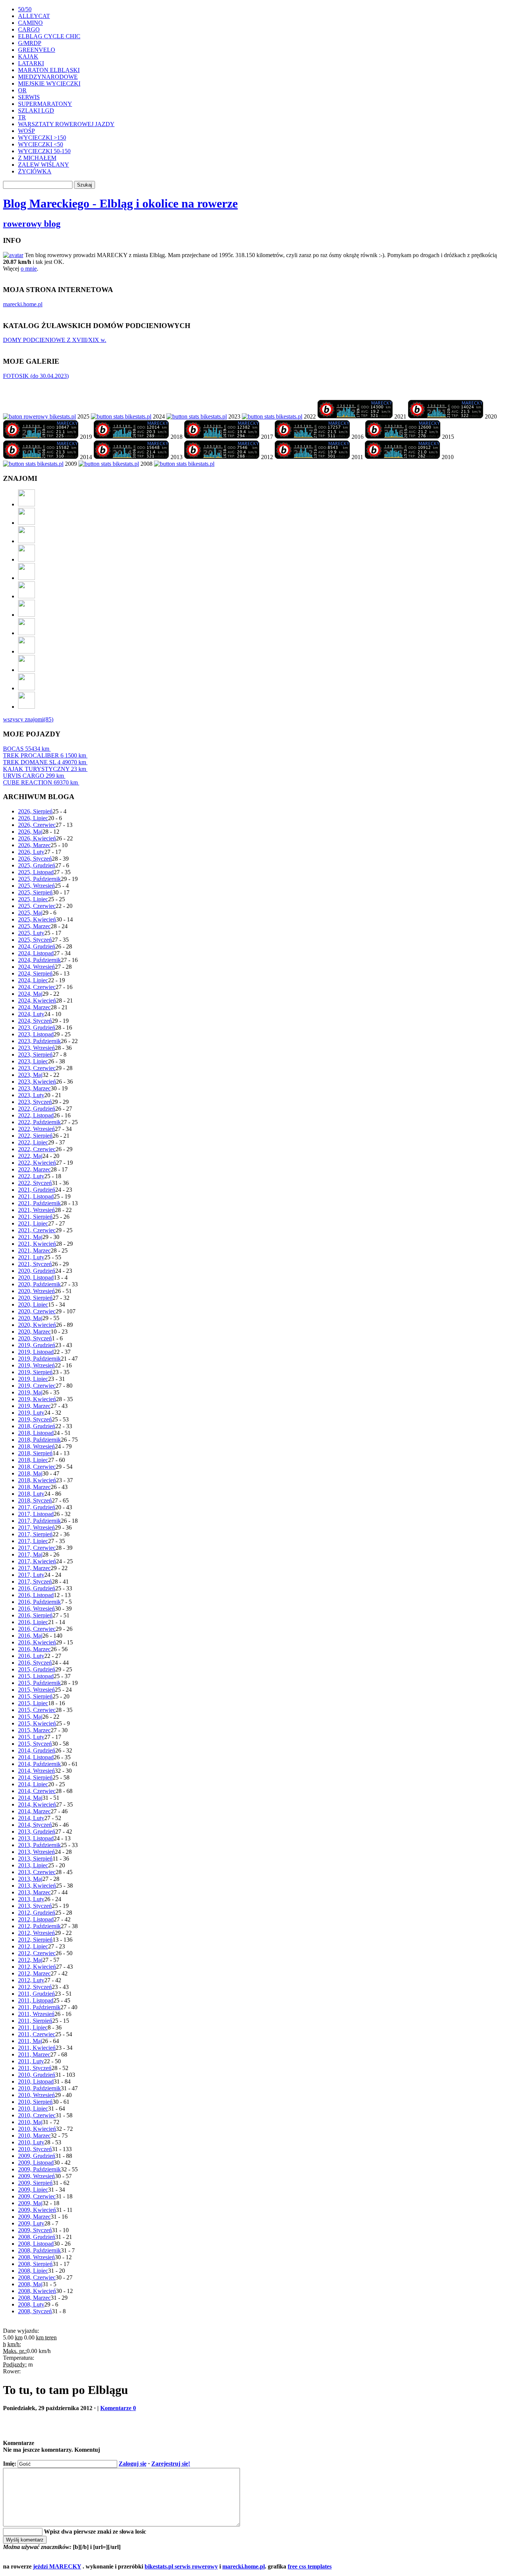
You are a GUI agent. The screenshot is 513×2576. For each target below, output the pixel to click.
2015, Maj (30, 1717)
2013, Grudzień (37, 1832)
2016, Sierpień (35, 1615)
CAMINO (30, 23)
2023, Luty (31, 1095)
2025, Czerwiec (37, 906)
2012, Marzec (34, 1973)
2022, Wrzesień (36, 1129)
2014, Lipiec (33, 1784)
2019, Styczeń (35, 1419)
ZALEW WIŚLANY (44, 165)
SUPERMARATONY (45, 104)
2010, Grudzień (37, 2075)
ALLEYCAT (34, 16)
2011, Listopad (36, 2000)
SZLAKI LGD (36, 111)
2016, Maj (30, 1636)
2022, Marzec (34, 1169)
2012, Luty (31, 1980)
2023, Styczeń (35, 1102)
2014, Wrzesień (36, 1771)
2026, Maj (30, 832)
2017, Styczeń (35, 1582)
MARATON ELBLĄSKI (49, 70)
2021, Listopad (36, 1196)
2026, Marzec (34, 845)
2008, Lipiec (33, 2271)
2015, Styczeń (35, 1744)
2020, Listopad (36, 1277)
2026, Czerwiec (37, 825)
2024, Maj (30, 994)
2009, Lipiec (33, 2190)
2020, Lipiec (33, 1305)
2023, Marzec (34, 1088)
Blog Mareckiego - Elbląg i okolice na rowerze (120, 203)
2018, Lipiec (33, 1460)
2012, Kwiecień (37, 1967)
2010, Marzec (34, 2136)
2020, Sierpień (35, 1298)
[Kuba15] (26, 596)
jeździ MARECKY (57, 2566)
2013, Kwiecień (37, 1886)
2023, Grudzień (37, 1028)
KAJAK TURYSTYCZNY (45, 769)
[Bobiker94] (26, 615)
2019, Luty (31, 1413)
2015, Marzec (34, 1730)
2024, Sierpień (35, 973)
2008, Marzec (34, 2298)
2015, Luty (31, 1737)
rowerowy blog (32, 224)
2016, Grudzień (37, 1588)
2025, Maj (30, 913)
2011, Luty (31, 2061)
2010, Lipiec (33, 2109)
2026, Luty (31, 852)
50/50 (25, 9)
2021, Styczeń (35, 1264)
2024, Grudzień (37, 946)
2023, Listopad (36, 1034)
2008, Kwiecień (37, 2291)
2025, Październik (39, 879)
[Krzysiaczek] (26, 651)
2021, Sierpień (35, 1217)
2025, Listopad (36, 872)
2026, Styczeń (35, 859)
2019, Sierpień (35, 1372)
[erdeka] (26, 504)
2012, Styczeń (35, 1987)
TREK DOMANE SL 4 (45, 762)
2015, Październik (39, 1683)
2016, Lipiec (33, 1622)
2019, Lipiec (33, 1379)
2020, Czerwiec (37, 1311)
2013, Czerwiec (37, 1872)
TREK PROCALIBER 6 (45, 755)
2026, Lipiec (33, 818)
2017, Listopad (36, 1514)
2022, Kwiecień (37, 1163)
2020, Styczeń (35, 1338)
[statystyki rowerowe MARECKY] (39, 416)
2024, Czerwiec (37, 987)
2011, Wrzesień (36, 2014)
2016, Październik (39, 1602)
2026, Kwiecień (37, 838)
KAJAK (28, 56)
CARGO (29, 29)
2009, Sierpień (35, 2183)
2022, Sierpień (35, 1136)
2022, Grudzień (37, 1109)
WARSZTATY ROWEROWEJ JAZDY (66, 124)
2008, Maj (30, 2284)
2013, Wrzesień (36, 1852)
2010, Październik (39, 2088)
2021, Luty (31, 1257)
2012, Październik (39, 1926)
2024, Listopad (36, 953)
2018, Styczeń (35, 1500)
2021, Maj (30, 1237)
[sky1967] (26, 559)
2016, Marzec (34, 1649)
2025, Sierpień (35, 892)
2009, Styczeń (35, 2230)
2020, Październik (39, 1284)
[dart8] (26, 541)
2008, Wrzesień (36, 2257)
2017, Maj (30, 1554)
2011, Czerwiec (37, 2034)
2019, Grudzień (37, 1345)
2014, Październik (39, 1764)
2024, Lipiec (33, 980)
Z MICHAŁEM (37, 158)
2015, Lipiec (33, 1703)
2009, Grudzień (37, 2156)
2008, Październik (39, 2250)
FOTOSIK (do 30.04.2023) (36, 376)
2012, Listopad (36, 1919)
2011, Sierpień (35, 2021)
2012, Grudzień (37, 1913)
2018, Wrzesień (36, 1446)
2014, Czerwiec (37, 1791)
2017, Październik (39, 1521)
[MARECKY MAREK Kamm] (33, 464)
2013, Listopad (36, 1838)
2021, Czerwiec (37, 1230)
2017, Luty (31, 1575)
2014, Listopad (36, 1757)
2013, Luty (31, 1899)
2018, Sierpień (35, 1453)
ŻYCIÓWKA (35, 171)
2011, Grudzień (36, 1994)
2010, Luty (31, 2142)
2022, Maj (30, 1156)
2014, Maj (30, 1798)
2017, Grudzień (37, 1507)
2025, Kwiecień (37, 919)
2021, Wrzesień (36, 1210)
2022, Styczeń (35, 1183)
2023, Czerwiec (37, 1068)
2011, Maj (30, 2041)
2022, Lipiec (33, 1142)
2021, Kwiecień (37, 1244)
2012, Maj (30, 1960)
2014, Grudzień (37, 1750)
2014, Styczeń (35, 1825)
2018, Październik (39, 1440)
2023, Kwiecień (37, 1082)
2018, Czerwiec (37, 1467)
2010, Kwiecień (37, 2129)
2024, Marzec (34, 1007)
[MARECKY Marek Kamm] (121, 416)
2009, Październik (39, 2169)
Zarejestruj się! (171, 2464)
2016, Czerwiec (37, 1629)
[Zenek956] (26, 670)
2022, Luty (31, 1176)
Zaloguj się (133, 2464)
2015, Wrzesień (36, 1690)
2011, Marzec (34, 2054)
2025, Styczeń (35, 940)
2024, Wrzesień (36, 967)
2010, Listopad (36, 2081)
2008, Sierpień (35, 2264)
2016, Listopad (36, 1595)
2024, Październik (39, 960)
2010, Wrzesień (36, 2095)
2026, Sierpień (35, 811)
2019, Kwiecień (37, 1399)
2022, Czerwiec (37, 1149)
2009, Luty (31, 2223)
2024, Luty (31, 1014)
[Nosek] (26, 688)
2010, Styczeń (35, 2149)
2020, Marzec (34, 1332)
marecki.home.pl (23, 304)
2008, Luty (31, 2304)
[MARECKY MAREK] (109, 464)
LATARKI (31, 63)
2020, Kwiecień (37, 1325)
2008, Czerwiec (37, 2277)
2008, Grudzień (37, 2237)
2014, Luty (31, 1818)
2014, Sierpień (35, 1777)
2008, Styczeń (35, 2311)
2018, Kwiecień (37, 1480)
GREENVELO (37, 50)
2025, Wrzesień (36, 886)
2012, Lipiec (33, 1946)
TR (22, 117)
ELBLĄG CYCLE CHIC (49, 36)
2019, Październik (39, 1359)
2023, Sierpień (35, 1055)
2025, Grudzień (37, 865)
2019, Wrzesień (36, 1365)
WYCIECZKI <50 (41, 144)
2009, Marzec (34, 2217)
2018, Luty (31, 1494)
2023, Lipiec (33, 1061)
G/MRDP (30, 43)
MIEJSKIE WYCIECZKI (49, 84)
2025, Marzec (34, 926)
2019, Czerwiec (37, 1386)
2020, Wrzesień (36, 1291)
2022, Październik (39, 1122)
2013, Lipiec (33, 1865)
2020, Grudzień (37, 1271)
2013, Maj (30, 1879)
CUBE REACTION (40, 782)
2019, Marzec (34, 1406)
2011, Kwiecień (37, 2048)
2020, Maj (30, 1318)
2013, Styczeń (35, 1906)
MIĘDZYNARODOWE (48, 77)
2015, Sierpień (35, 1696)
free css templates (310, 2566)
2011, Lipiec (33, 2027)
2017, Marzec (34, 1568)
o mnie (29, 269)
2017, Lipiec (33, 1541)
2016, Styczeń (35, 1663)
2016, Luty (31, 1656)
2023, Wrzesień (36, 1048)
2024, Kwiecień (37, 1000)
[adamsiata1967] (26, 633)
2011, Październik (39, 2007)
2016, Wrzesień (36, 1609)
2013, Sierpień (35, 1859)
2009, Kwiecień (37, 2210)
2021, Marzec (34, 1250)
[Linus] (26, 707)
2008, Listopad (36, 2244)
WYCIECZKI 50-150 (44, 151)
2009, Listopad (36, 2163)
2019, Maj (30, 1392)
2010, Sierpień (35, 2102)
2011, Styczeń (35, 2068)
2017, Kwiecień (37, 1561)
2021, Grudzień (37, 1190)
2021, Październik (39, 1203)
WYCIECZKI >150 (42, 138)
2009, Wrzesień (36, 2176)
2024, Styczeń (35, 1021)
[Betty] (26, 523)
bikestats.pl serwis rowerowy (181, 2566)
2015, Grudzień (37, 1669)
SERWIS (29, 97)
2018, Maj (30, 1473)
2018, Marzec (34, 1487)
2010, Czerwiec (37, 2115)
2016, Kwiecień (37, 1642)
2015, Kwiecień (37, 1723)
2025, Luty (31, 933)
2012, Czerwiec (37, 1953)
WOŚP (26, 131)
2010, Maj (30, 2122)
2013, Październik (39, 1845)
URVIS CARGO (33, 776)
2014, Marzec (34, 1811)
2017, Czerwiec (37, 1548)
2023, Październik (39, 1041)
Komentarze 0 (118, 2408)
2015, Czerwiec (37, 1710)
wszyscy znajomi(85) (28, 719)
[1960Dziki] (26, 578)
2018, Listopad (36, 1433)
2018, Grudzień (37, 1426)
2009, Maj (30, 2203)
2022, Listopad (36, 1115)
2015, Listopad (36, 1676)
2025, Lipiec (33, 899)
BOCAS (26, 749)
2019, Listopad (36, 1352)
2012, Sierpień (35, 1940)
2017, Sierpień (35, 1534)
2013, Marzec (34, 1892)
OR (22, 90)
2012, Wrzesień (36, 1933)
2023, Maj (30, 1075)
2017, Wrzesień (36, 1527)
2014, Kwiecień (37, 1804)
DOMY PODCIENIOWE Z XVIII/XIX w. (55, 340)
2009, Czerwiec (37, 2196)
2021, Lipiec (33, 1223)
